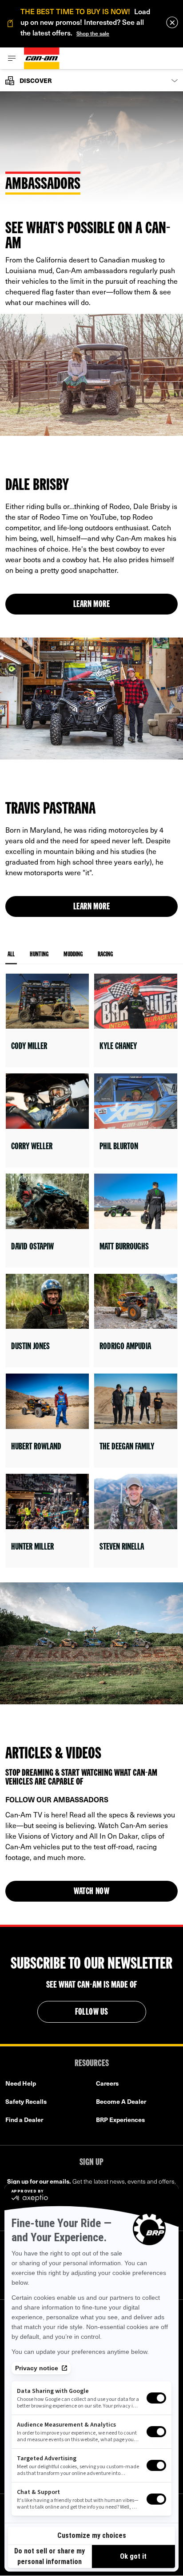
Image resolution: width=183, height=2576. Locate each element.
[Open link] (47, 1020)
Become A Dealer (121, 2101)
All (11, 955)
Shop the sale (93, 33)
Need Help (21, 2083)
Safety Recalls (26, 2101)
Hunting (39, 955)
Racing (105, 955)
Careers (107, 2083)
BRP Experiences (120, 2120)
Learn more (91, 605)
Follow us (92, 2012)
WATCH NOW (92, 1892)
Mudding (73, 955)
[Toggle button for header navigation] (12, 58)
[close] (172, 22)
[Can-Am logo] (42, 58)
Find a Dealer (24, 2120)
